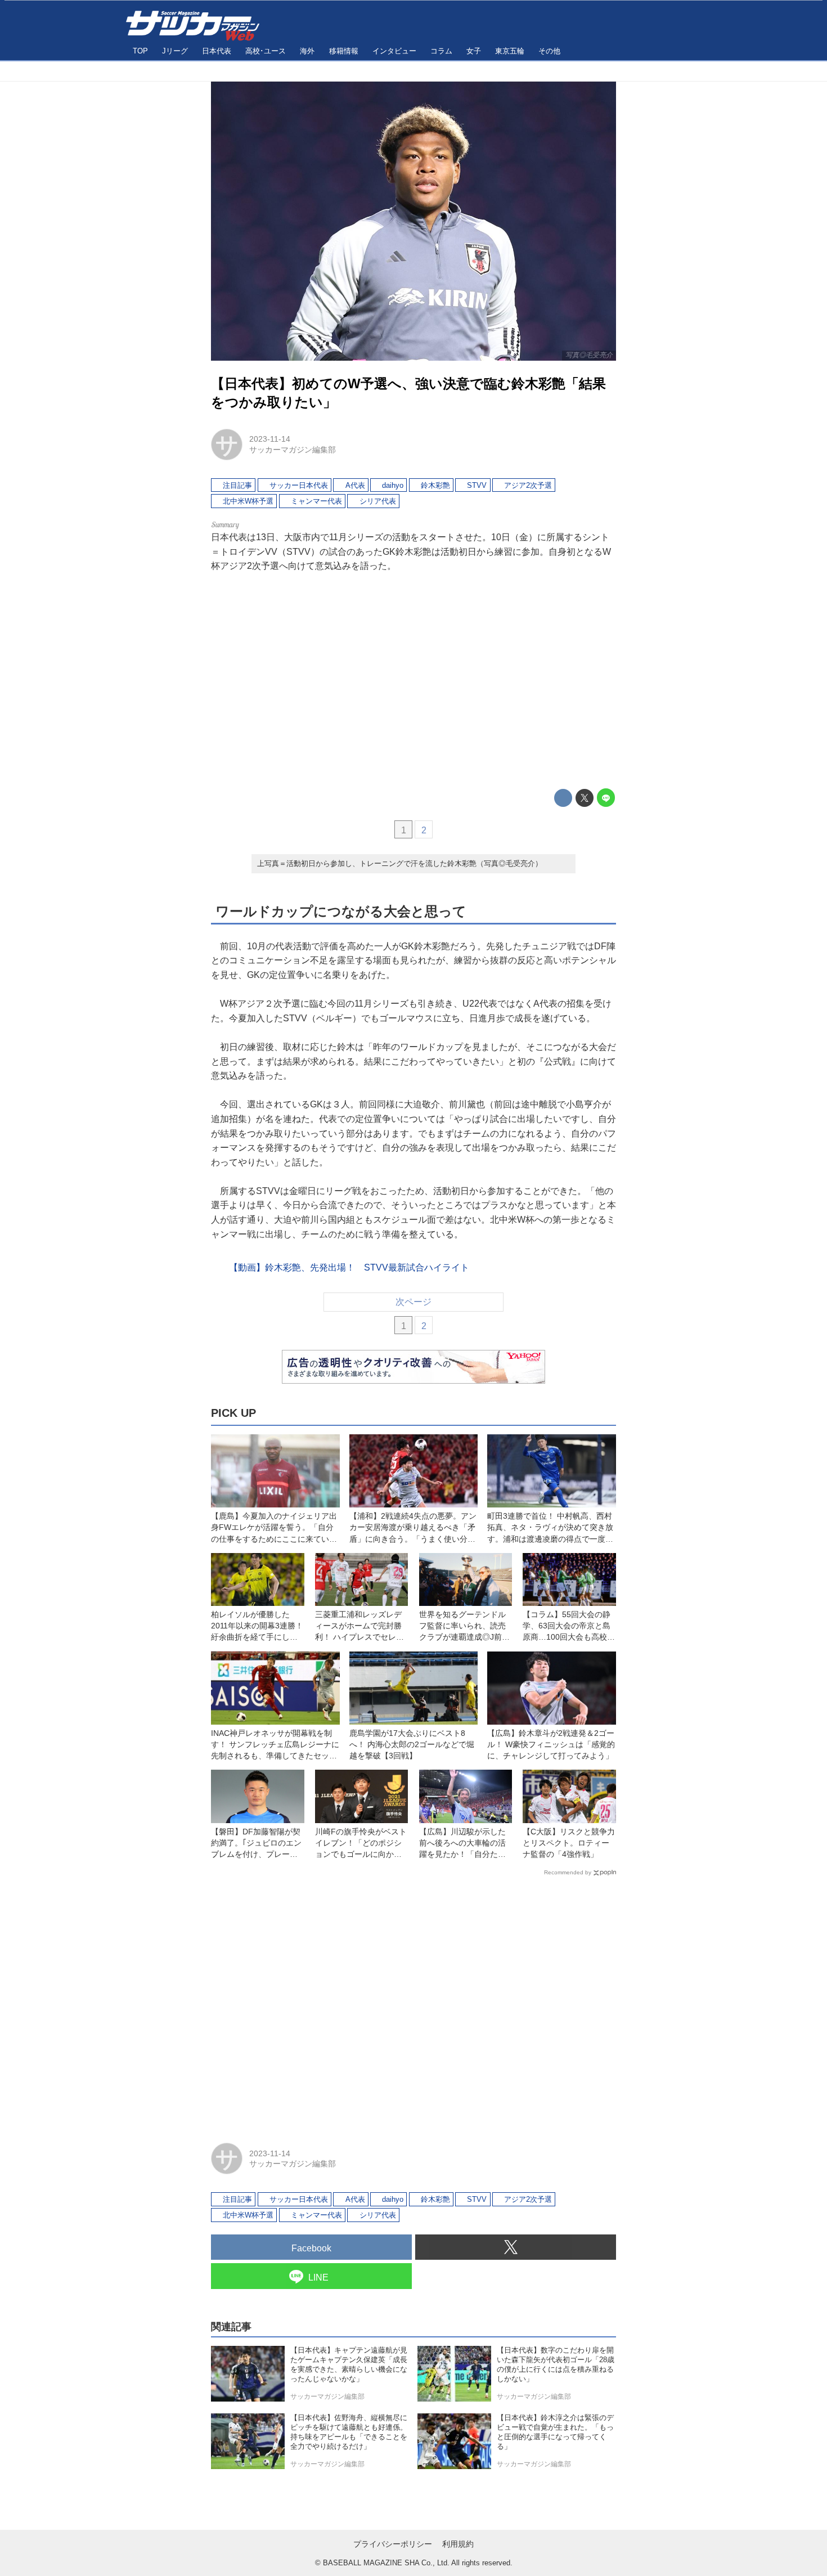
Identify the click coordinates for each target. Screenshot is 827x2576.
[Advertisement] (414, 681)
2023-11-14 (270, 439)
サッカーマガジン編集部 (293, 450)
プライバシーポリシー (393, 2544)
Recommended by (568, 1872)
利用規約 (458, 2544)
